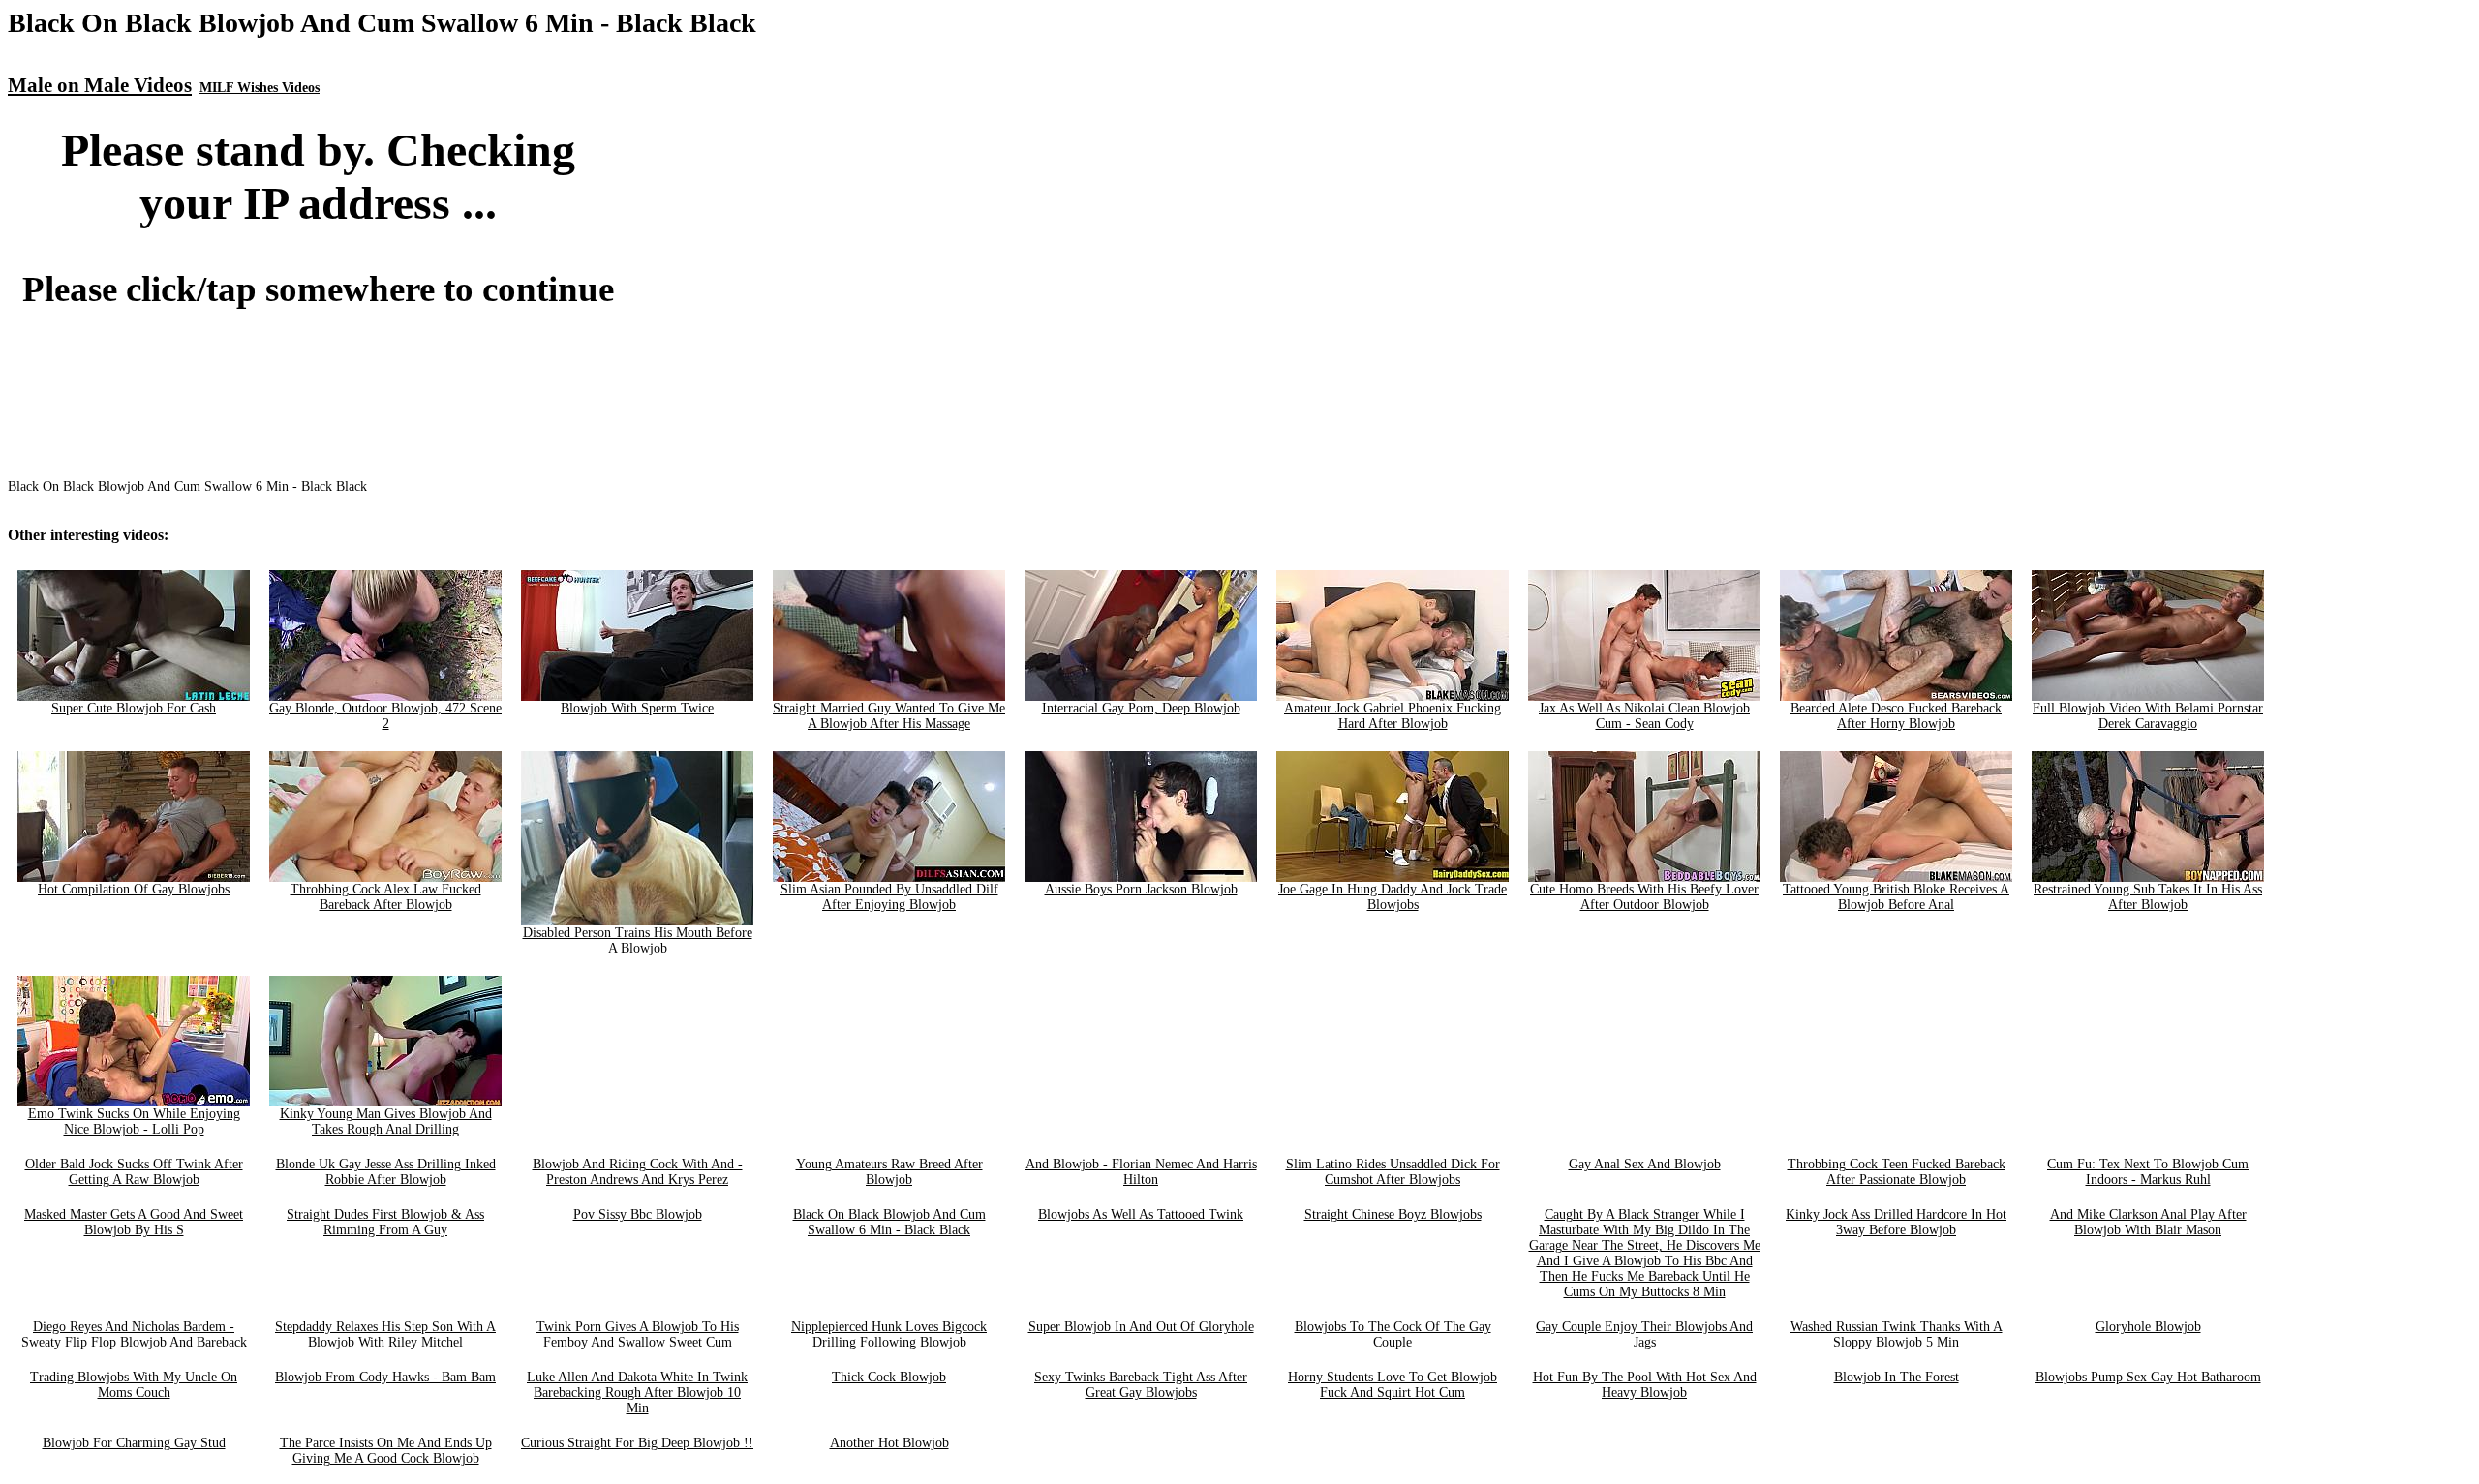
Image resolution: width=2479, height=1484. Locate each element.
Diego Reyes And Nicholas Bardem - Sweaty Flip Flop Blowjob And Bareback (134, 1334)
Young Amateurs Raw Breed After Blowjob (889, 1172)
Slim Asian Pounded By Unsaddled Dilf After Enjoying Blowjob (889, 897)
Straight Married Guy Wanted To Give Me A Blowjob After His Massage (889, 716)
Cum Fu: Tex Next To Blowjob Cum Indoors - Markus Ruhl (2148, 1172)
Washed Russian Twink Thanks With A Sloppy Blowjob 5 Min (1897, 1334)
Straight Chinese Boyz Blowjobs (1393, 1214)
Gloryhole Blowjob (2148, 1327)
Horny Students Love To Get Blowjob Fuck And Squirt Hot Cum (1393, 1385)
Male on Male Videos (100, 85)
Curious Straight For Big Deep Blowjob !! (637, 1443)
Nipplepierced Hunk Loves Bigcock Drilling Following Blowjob (889, 1334)
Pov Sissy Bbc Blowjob (638, 1214)
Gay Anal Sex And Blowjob (1645, 1164)
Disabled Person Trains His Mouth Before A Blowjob (638, 940)
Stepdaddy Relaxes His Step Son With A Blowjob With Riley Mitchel (385, 1334)
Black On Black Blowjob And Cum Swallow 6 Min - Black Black (889, 1222)
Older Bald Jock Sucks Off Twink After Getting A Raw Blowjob (134, 1172)
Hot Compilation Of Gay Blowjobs (134, 889)
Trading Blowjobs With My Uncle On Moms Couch (134, 1385)
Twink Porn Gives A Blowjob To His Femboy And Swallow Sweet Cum (638, 1334)
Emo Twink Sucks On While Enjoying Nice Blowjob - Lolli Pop (134, 1121)
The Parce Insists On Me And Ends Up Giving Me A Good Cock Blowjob (386, 1451)
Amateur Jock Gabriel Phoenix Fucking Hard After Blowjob (1393, 716)
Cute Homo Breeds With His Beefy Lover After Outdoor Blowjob (1644, 897)
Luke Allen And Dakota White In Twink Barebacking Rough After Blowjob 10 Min (637, 1393)
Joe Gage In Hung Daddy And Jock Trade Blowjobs (1393, 897)
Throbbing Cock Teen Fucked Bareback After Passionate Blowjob (1897, 1172)
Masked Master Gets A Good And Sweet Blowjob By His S (134, 1222)
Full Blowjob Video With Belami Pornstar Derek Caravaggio (2148, 716)
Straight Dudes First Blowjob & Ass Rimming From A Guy (385, 1222)
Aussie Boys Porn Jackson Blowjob (1141, 889)
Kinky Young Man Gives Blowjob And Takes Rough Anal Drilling (386, 1121)
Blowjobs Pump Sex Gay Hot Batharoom (2148, 1377)
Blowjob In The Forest (1897, 1377)
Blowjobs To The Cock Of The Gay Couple (1393, 1334)
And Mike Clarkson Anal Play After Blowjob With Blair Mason (2148, 1222)
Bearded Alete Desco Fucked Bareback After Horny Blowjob (1896, 716)
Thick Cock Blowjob (889, 1377)
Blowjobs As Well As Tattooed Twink (1141, 1214)
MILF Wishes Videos (260, 88)
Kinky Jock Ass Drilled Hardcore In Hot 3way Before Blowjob (1896, 1222)
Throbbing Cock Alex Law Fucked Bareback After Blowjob (386, 897)
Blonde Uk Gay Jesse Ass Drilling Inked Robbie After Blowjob (386, 1172)
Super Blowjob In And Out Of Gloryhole (1141, 1327)
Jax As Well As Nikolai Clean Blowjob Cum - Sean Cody (1644, 716)
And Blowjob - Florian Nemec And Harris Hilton (1141, 1172)
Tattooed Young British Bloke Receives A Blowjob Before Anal (1896, 897)
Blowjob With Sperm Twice (637, 708)
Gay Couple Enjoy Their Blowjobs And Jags (1644, 1334)
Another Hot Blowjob (889, 1443)
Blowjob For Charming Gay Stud (134, 1443)
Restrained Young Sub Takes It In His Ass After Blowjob (2148, 897)
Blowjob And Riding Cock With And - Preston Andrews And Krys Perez (638, 1172)
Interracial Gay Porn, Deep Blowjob (1141, 708)
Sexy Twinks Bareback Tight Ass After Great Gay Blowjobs (1141, 1385)
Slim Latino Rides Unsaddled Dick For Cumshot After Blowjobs (1393, 1172)
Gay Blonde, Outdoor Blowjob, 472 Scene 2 (385, 716)
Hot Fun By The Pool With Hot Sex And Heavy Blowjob (1645, 1385)
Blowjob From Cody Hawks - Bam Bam (385, 1377)
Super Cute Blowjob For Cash (134, 708)
